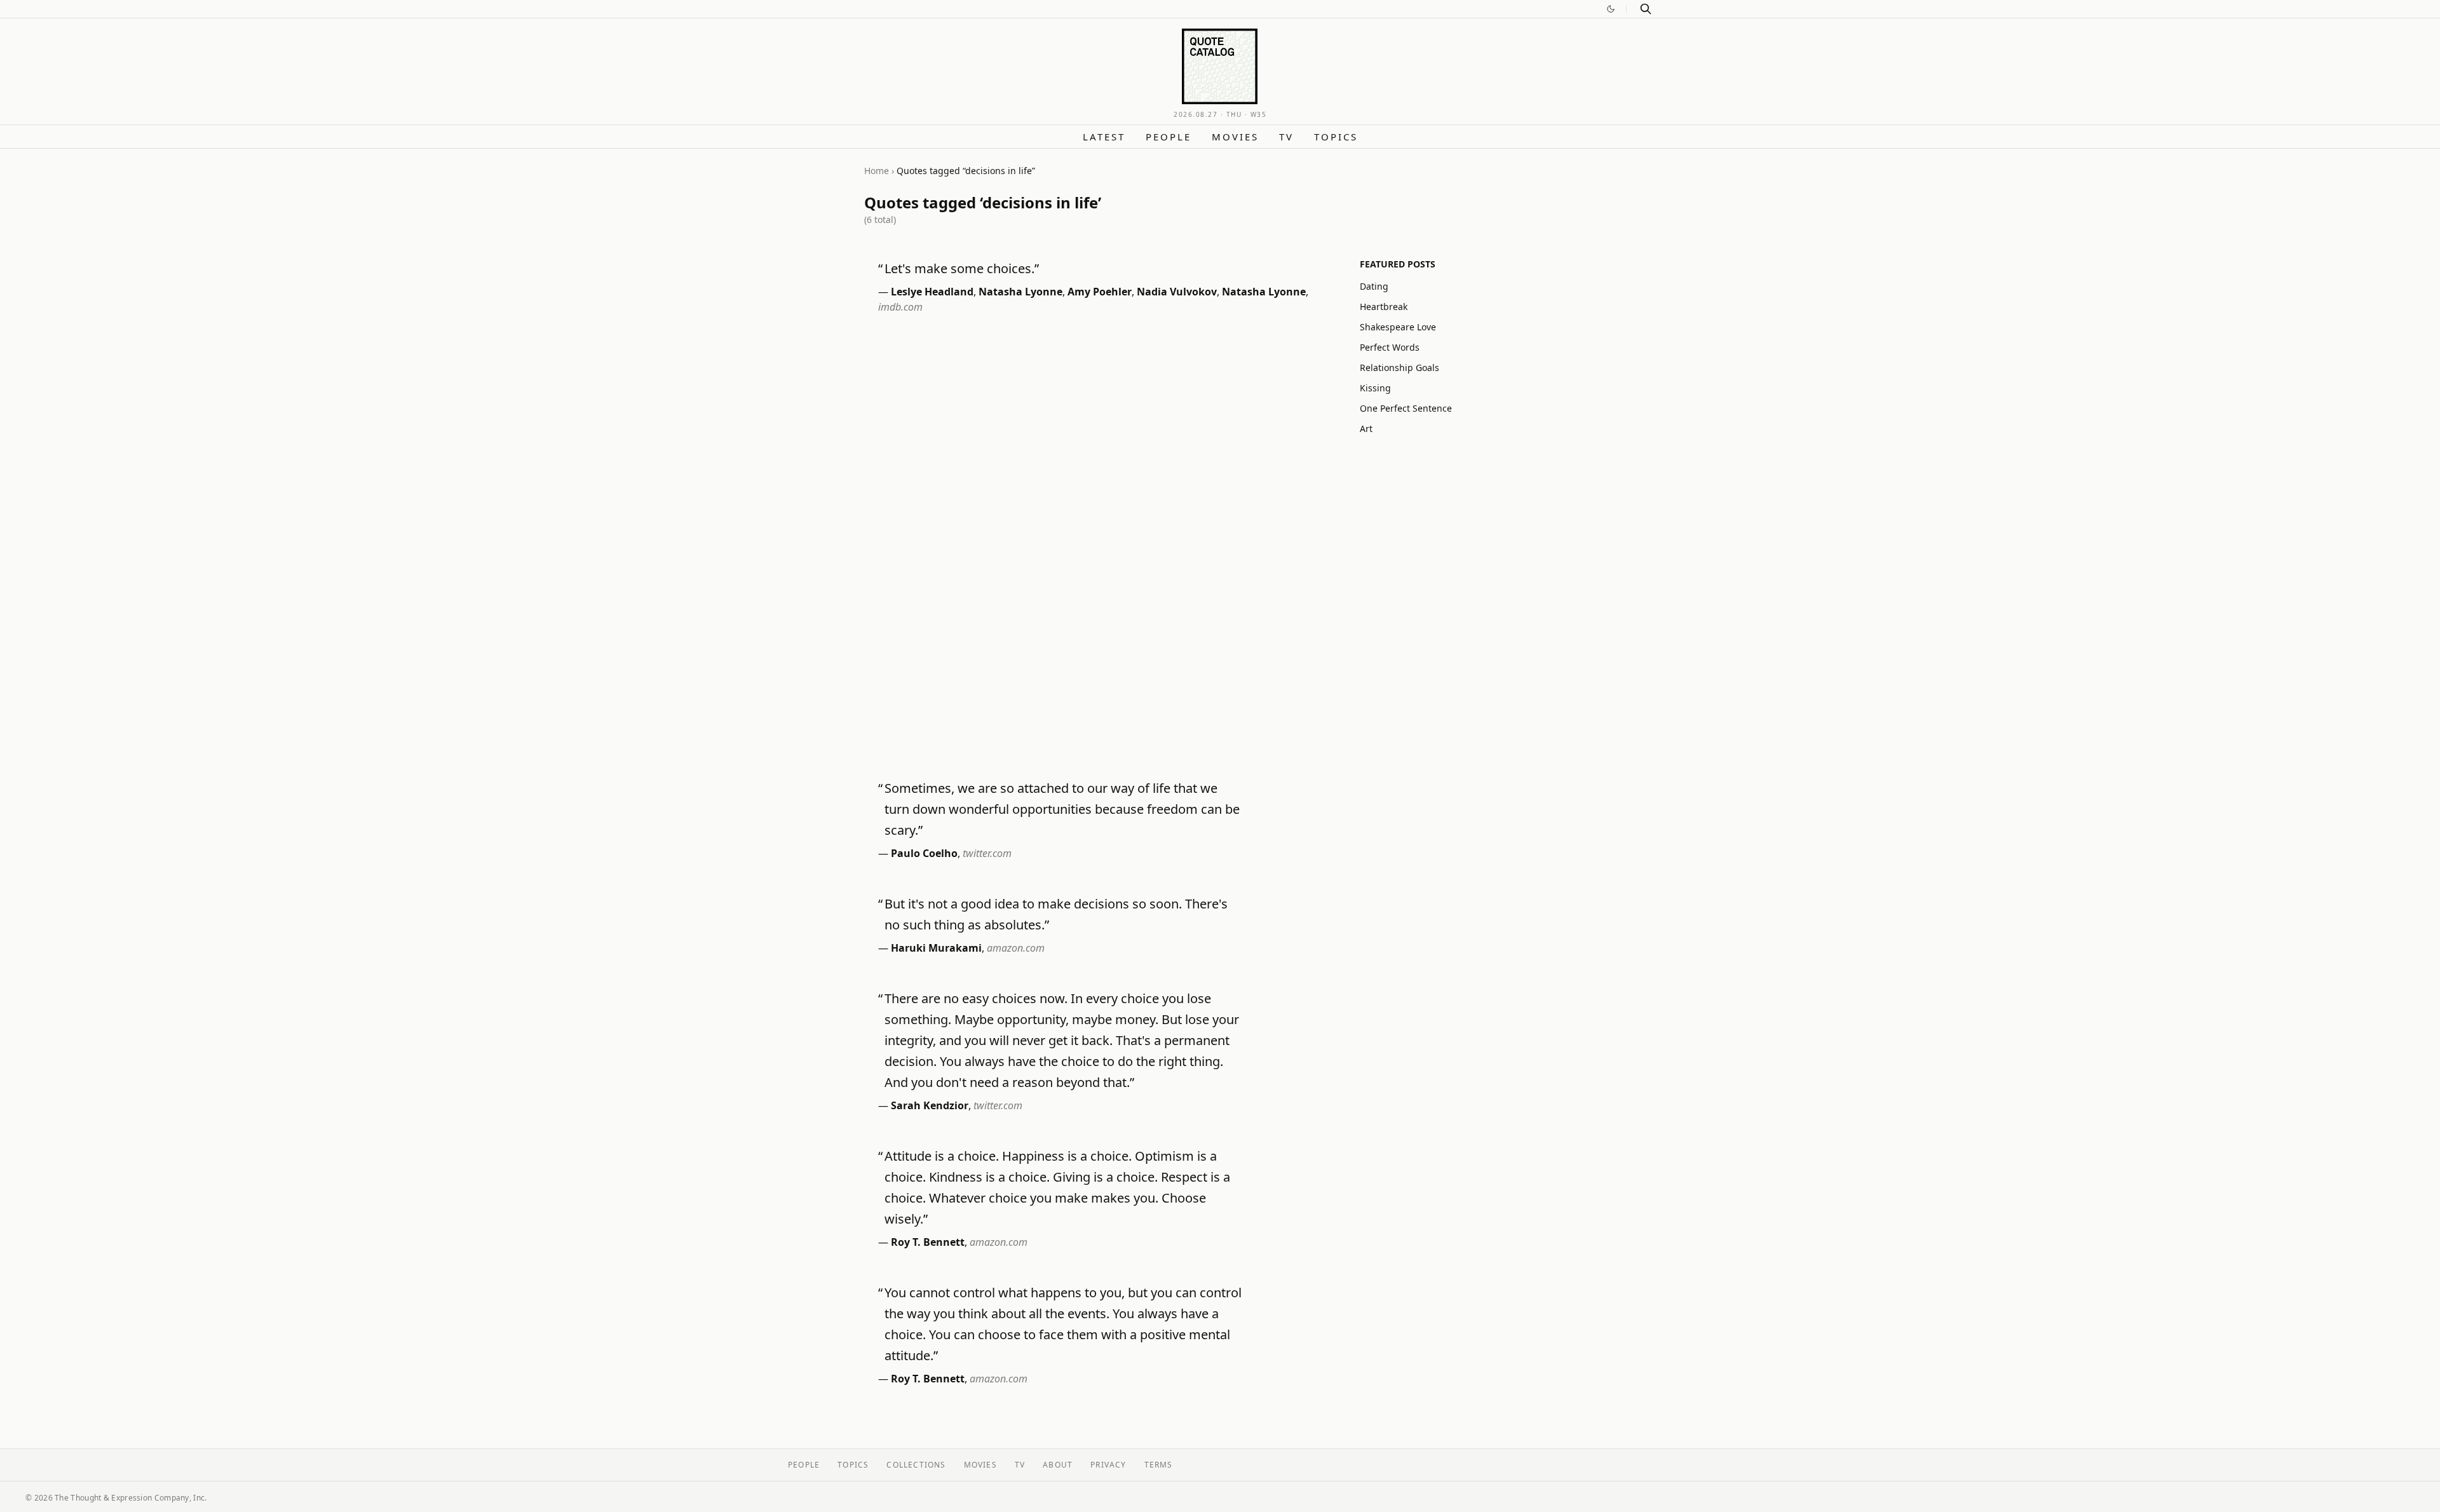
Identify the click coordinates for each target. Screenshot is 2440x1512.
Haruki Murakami (936, 948)
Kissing (1375, 388)
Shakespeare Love (1398, 327)
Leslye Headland (932, 292)
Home (877, 171)
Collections (916, 1465)
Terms (1159, 1465)
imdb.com (900, 307)
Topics (1336, 137)
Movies (1235, 137)
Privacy (1108, 1465)
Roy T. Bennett (928, 1242)
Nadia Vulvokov (1177, 292)
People (1169, 137)
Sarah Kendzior (930, 1105)
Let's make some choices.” (962, 268)
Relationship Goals (1400, 368)
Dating (1374, 286)
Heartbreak (1384, 307)
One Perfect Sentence (1406, 408)
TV (1286, 137)
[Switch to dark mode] (1611, 9)
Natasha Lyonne (1020, 292)
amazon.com (1016, 948)
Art (1366, 429)
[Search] (1646, 9)
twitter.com (987, 853)
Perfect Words (1390, 347)
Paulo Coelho (924, 853)
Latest (1104, 137)
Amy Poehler (1100, 292)
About (1058, 1465)
